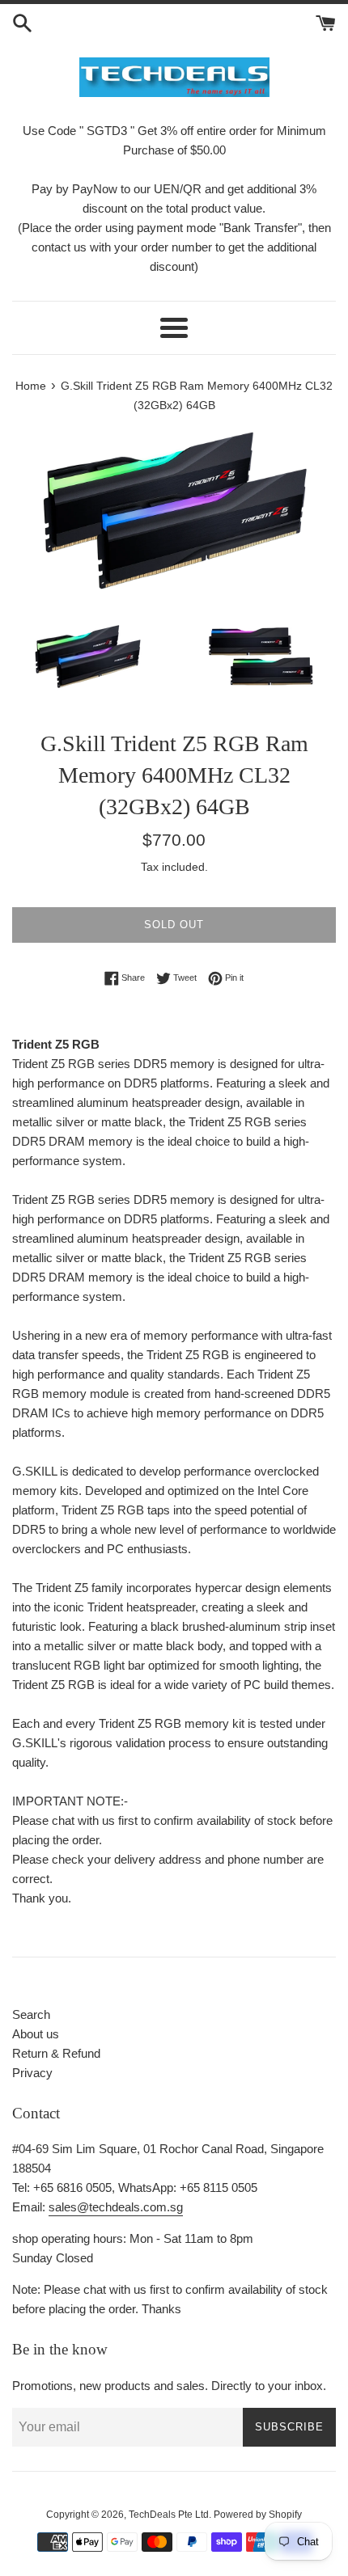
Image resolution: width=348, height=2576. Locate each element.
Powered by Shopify (258, 2515)
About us (36, 2034)
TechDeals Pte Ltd (169, 2515)
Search (31, 2014)
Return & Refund (56, 2053)
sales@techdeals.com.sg (116, 2207)
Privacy (32, 2073)
